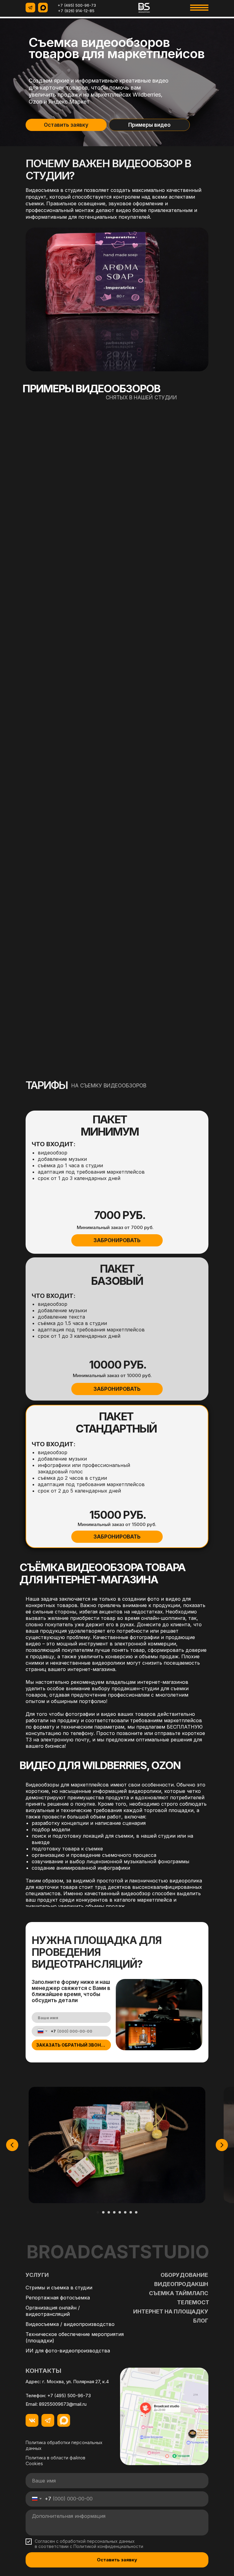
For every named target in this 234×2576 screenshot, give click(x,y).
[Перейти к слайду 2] (103, 2212)
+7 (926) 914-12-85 (76, 11)
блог (201, 2321)
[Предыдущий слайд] (12, 2145)
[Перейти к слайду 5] (120, 2212)
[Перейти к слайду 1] (98, 2212)
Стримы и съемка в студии (59, 2288)
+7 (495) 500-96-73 (77, 5)
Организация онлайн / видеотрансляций (53, 2311)
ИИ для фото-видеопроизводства (68, 2351)
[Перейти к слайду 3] (109, 2212)
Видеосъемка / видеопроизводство (70, 2324)
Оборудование (184, 2275)
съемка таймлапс (179, 2293)
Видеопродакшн (181, 2284)
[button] (117, 1240)
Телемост (193, 2302)
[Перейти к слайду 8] (136, 2212)
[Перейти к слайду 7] (131, 2212)
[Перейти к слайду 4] (114, 2212)
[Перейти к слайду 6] (125, 2212)
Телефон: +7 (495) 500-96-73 (58, 2396)
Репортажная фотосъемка (58, 2298)
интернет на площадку (171, 2311)
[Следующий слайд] (222, 2145)
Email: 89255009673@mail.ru (56, 2404)
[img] (144, 8)
